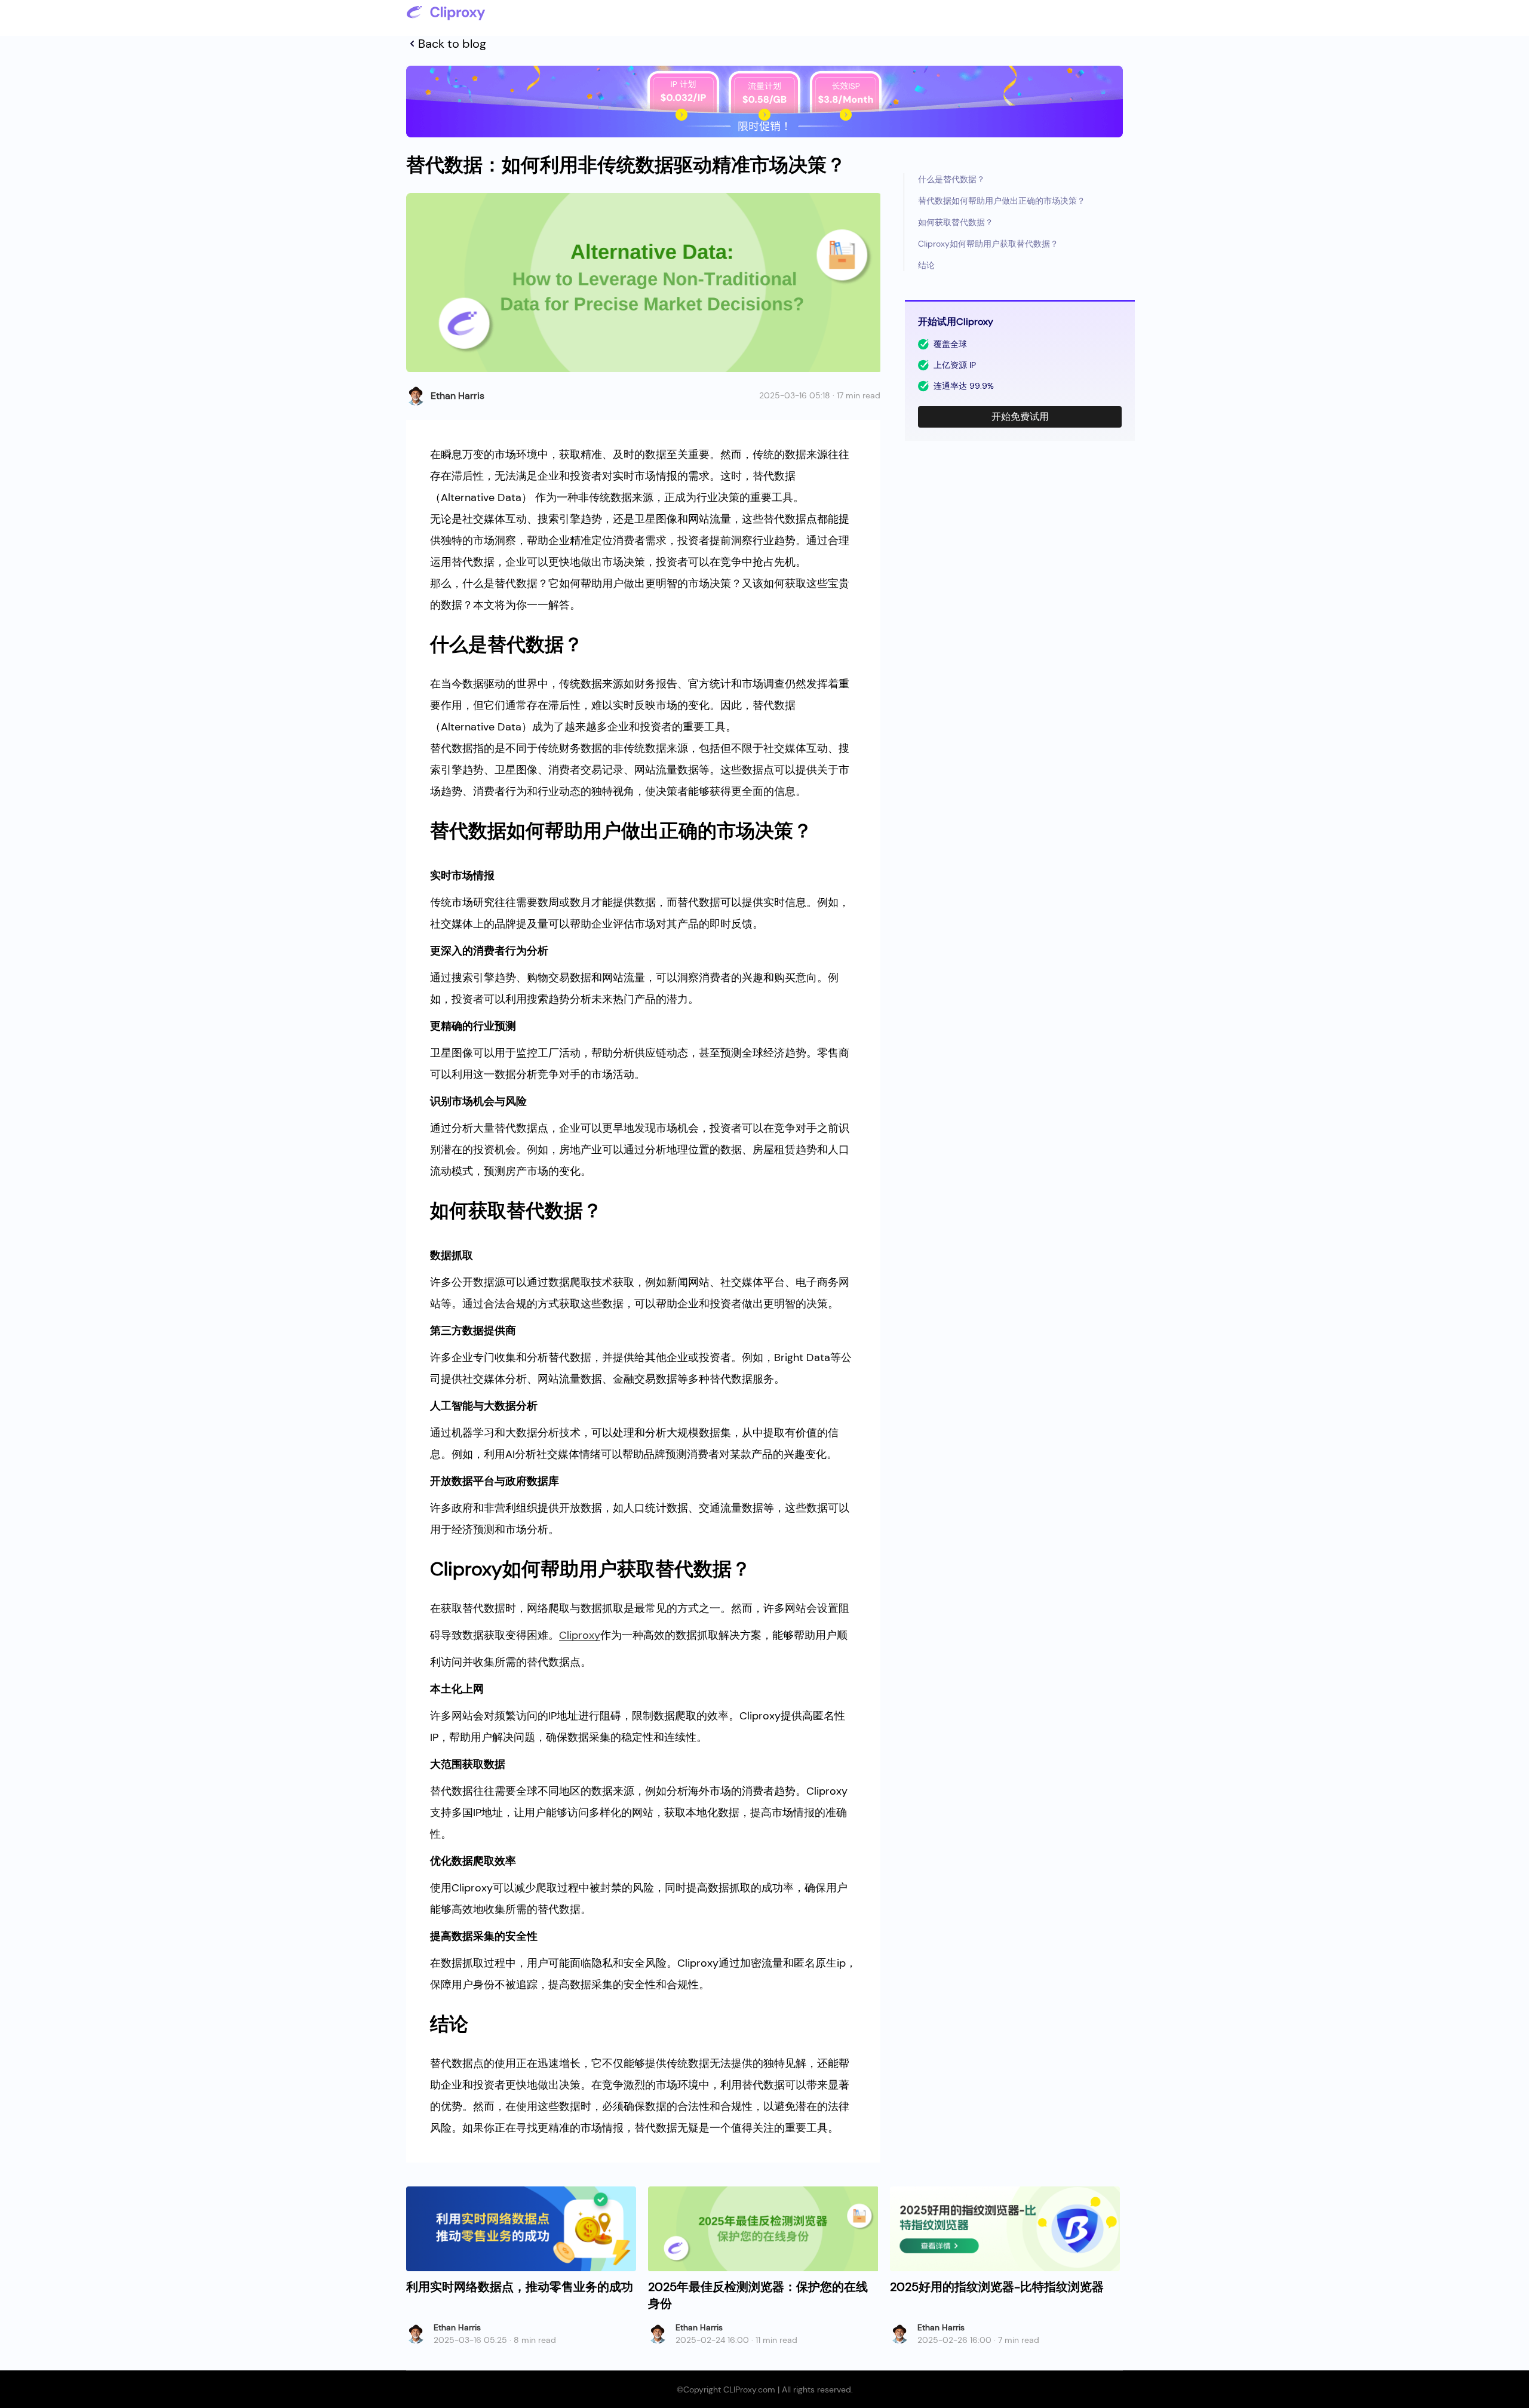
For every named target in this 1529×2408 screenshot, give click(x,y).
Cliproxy (580, 1635)
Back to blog (452, 44)
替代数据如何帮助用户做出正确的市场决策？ (1002, 201)
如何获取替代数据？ (956, 222)
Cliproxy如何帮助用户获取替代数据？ (988, 244)
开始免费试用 (1020, 417)
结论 (926, 265)
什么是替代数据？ (951, 179)
